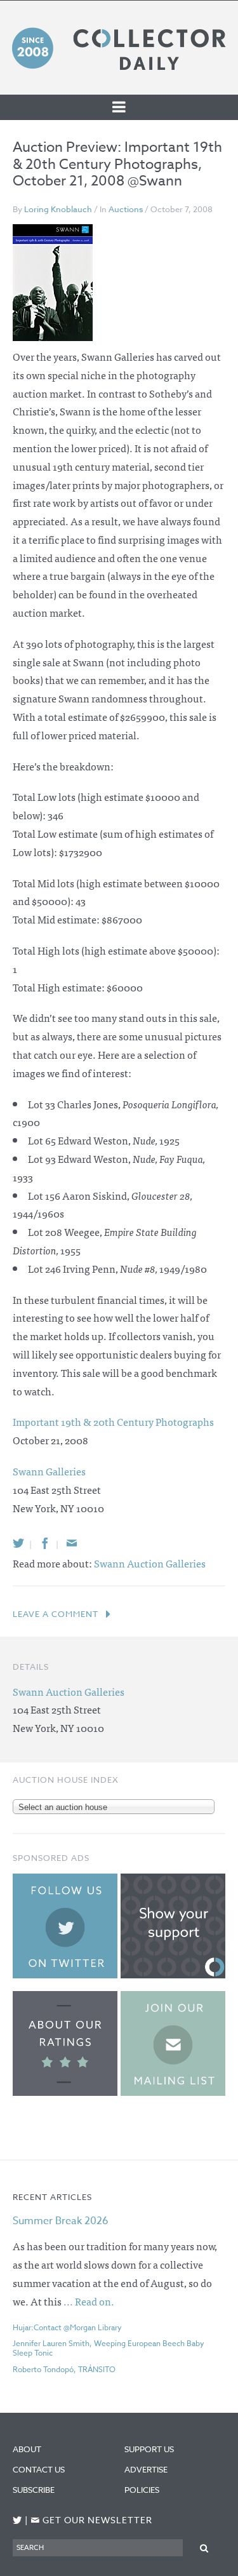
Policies (142, 2490)
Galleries (49, 1471)
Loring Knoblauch (58, 209)
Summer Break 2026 (61, 2221)
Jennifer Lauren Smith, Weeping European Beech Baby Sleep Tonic (109, 2348)
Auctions (126, 209)
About (27, 2449)
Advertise (146, 2469)
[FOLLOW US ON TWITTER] (17, 2520)
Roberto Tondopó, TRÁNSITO (64, 2369)
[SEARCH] (204, 2547)
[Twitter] (18, 1543)
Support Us (149, 2449)
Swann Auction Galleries (150, 1563)
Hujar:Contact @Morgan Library (67, 2327)
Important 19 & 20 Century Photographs (113, 1421)
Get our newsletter (91, 2520)
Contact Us (39, 2469)
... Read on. (89, 2301)
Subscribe (34, 2490)
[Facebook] (45, 1543)
